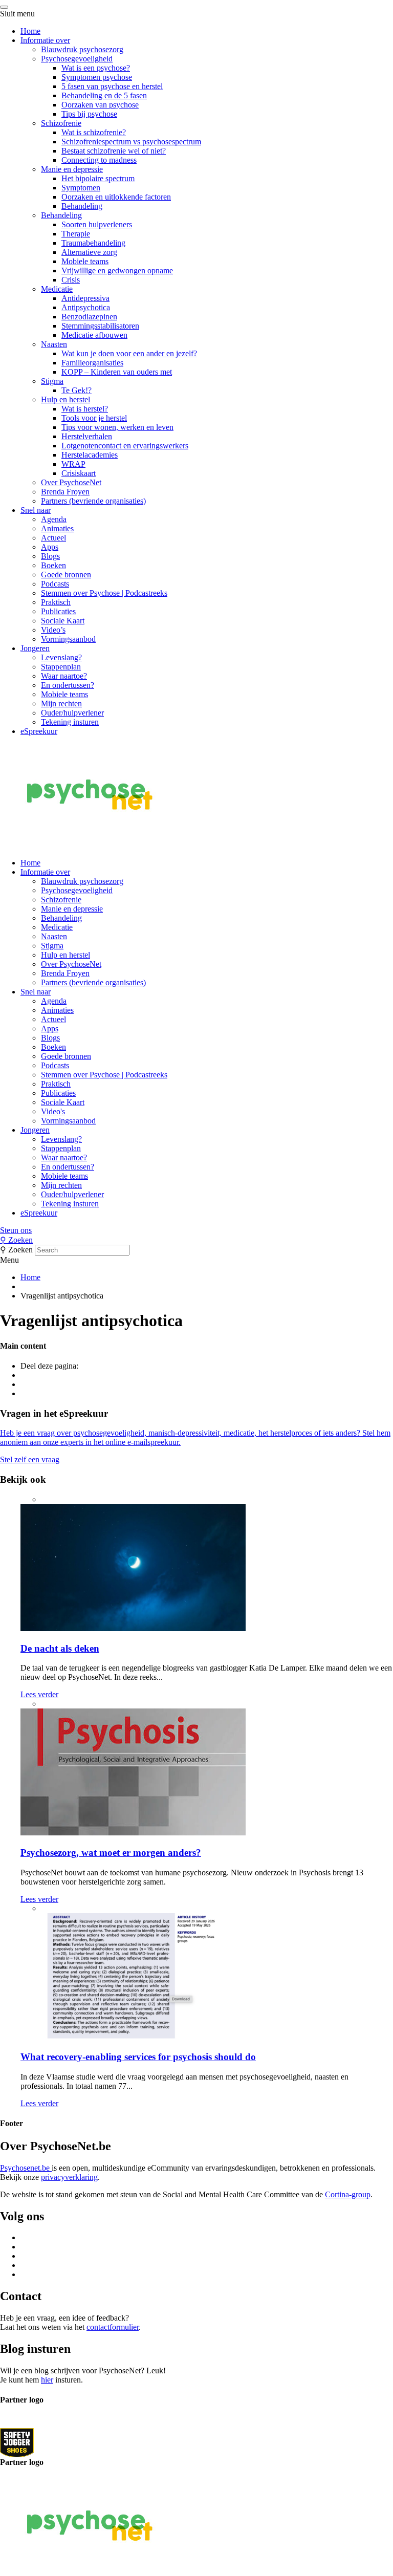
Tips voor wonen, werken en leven (117, 427)
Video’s (53, 630)
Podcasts (55, 584)
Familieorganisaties (92, 363)
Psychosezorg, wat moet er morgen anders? (111, 1853)
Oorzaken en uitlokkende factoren (116, 197)
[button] (196, 1230)
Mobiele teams (85, 261)
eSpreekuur (39, 731)
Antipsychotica (86, 307)
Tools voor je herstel (94, 418)
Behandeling (82, 206)
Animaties (57, 528)
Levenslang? (61, 657)
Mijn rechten (61, 703)
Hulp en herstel (65, 399)
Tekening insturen (70, 722)
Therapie (76, 234)
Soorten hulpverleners (97, 224)
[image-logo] (17, 2442)
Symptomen (81, 188)
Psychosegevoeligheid (77, 59)
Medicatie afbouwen (94, 335)
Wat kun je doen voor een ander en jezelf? (129, 353)
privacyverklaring (69, 2177)
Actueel (53, 538)
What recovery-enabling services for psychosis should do (138, 2057)
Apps (50, 547)
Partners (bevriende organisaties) (93, 501)
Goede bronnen (66, 575)
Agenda (54, 519)
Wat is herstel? (85, 409)
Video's (53, 1111)
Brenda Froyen (65, 492)
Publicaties (58, 611)
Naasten (54, 344)
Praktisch (56, 602)
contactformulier (113, 2327)
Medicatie (57, 289)
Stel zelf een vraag (30, 1459)
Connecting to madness (99, 160)
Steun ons (16, 1230)
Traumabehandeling (93, 243)
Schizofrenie (61, 123)
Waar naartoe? (64, 676)
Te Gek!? (77, 390)
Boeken (53, 565)
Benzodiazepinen (89, 317)
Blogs (50, 556)
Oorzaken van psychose (100, 105)
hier (47, 2380)
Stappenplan (61, 667)
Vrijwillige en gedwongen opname (117, 270)
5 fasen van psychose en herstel (112, 86)
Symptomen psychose (97, 77)
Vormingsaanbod (68, 639)
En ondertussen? (68, 685)
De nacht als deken (60, 1648)
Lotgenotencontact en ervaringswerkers (125, 446)
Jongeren (35, 648)
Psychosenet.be (26, 2168)
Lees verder (39, 1694)
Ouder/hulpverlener (72, 713)
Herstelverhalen (87, 436)
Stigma (52, 381)
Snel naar (36, 510)
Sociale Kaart (63, 621)
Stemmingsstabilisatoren (100, 326)
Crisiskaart (79, 473)
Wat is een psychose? (96, 68)
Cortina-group (348, 2194)
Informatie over (45, 40)
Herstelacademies (90, 455)
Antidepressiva (85, 298)
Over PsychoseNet (71, 482)
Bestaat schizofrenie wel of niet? (114, 151)
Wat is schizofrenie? (94, 132)
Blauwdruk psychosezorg (82, 49)
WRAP (73, 464)
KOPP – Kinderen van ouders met (117, 372)
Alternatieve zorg (89, 252)
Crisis (71, 280)
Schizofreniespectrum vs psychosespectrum (131, 142)
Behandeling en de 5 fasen (104, 95)
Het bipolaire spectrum (98, 178)
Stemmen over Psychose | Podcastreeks (104, 593)
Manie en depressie (72, 169)
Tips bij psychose (89, 114)
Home (30, 31)
